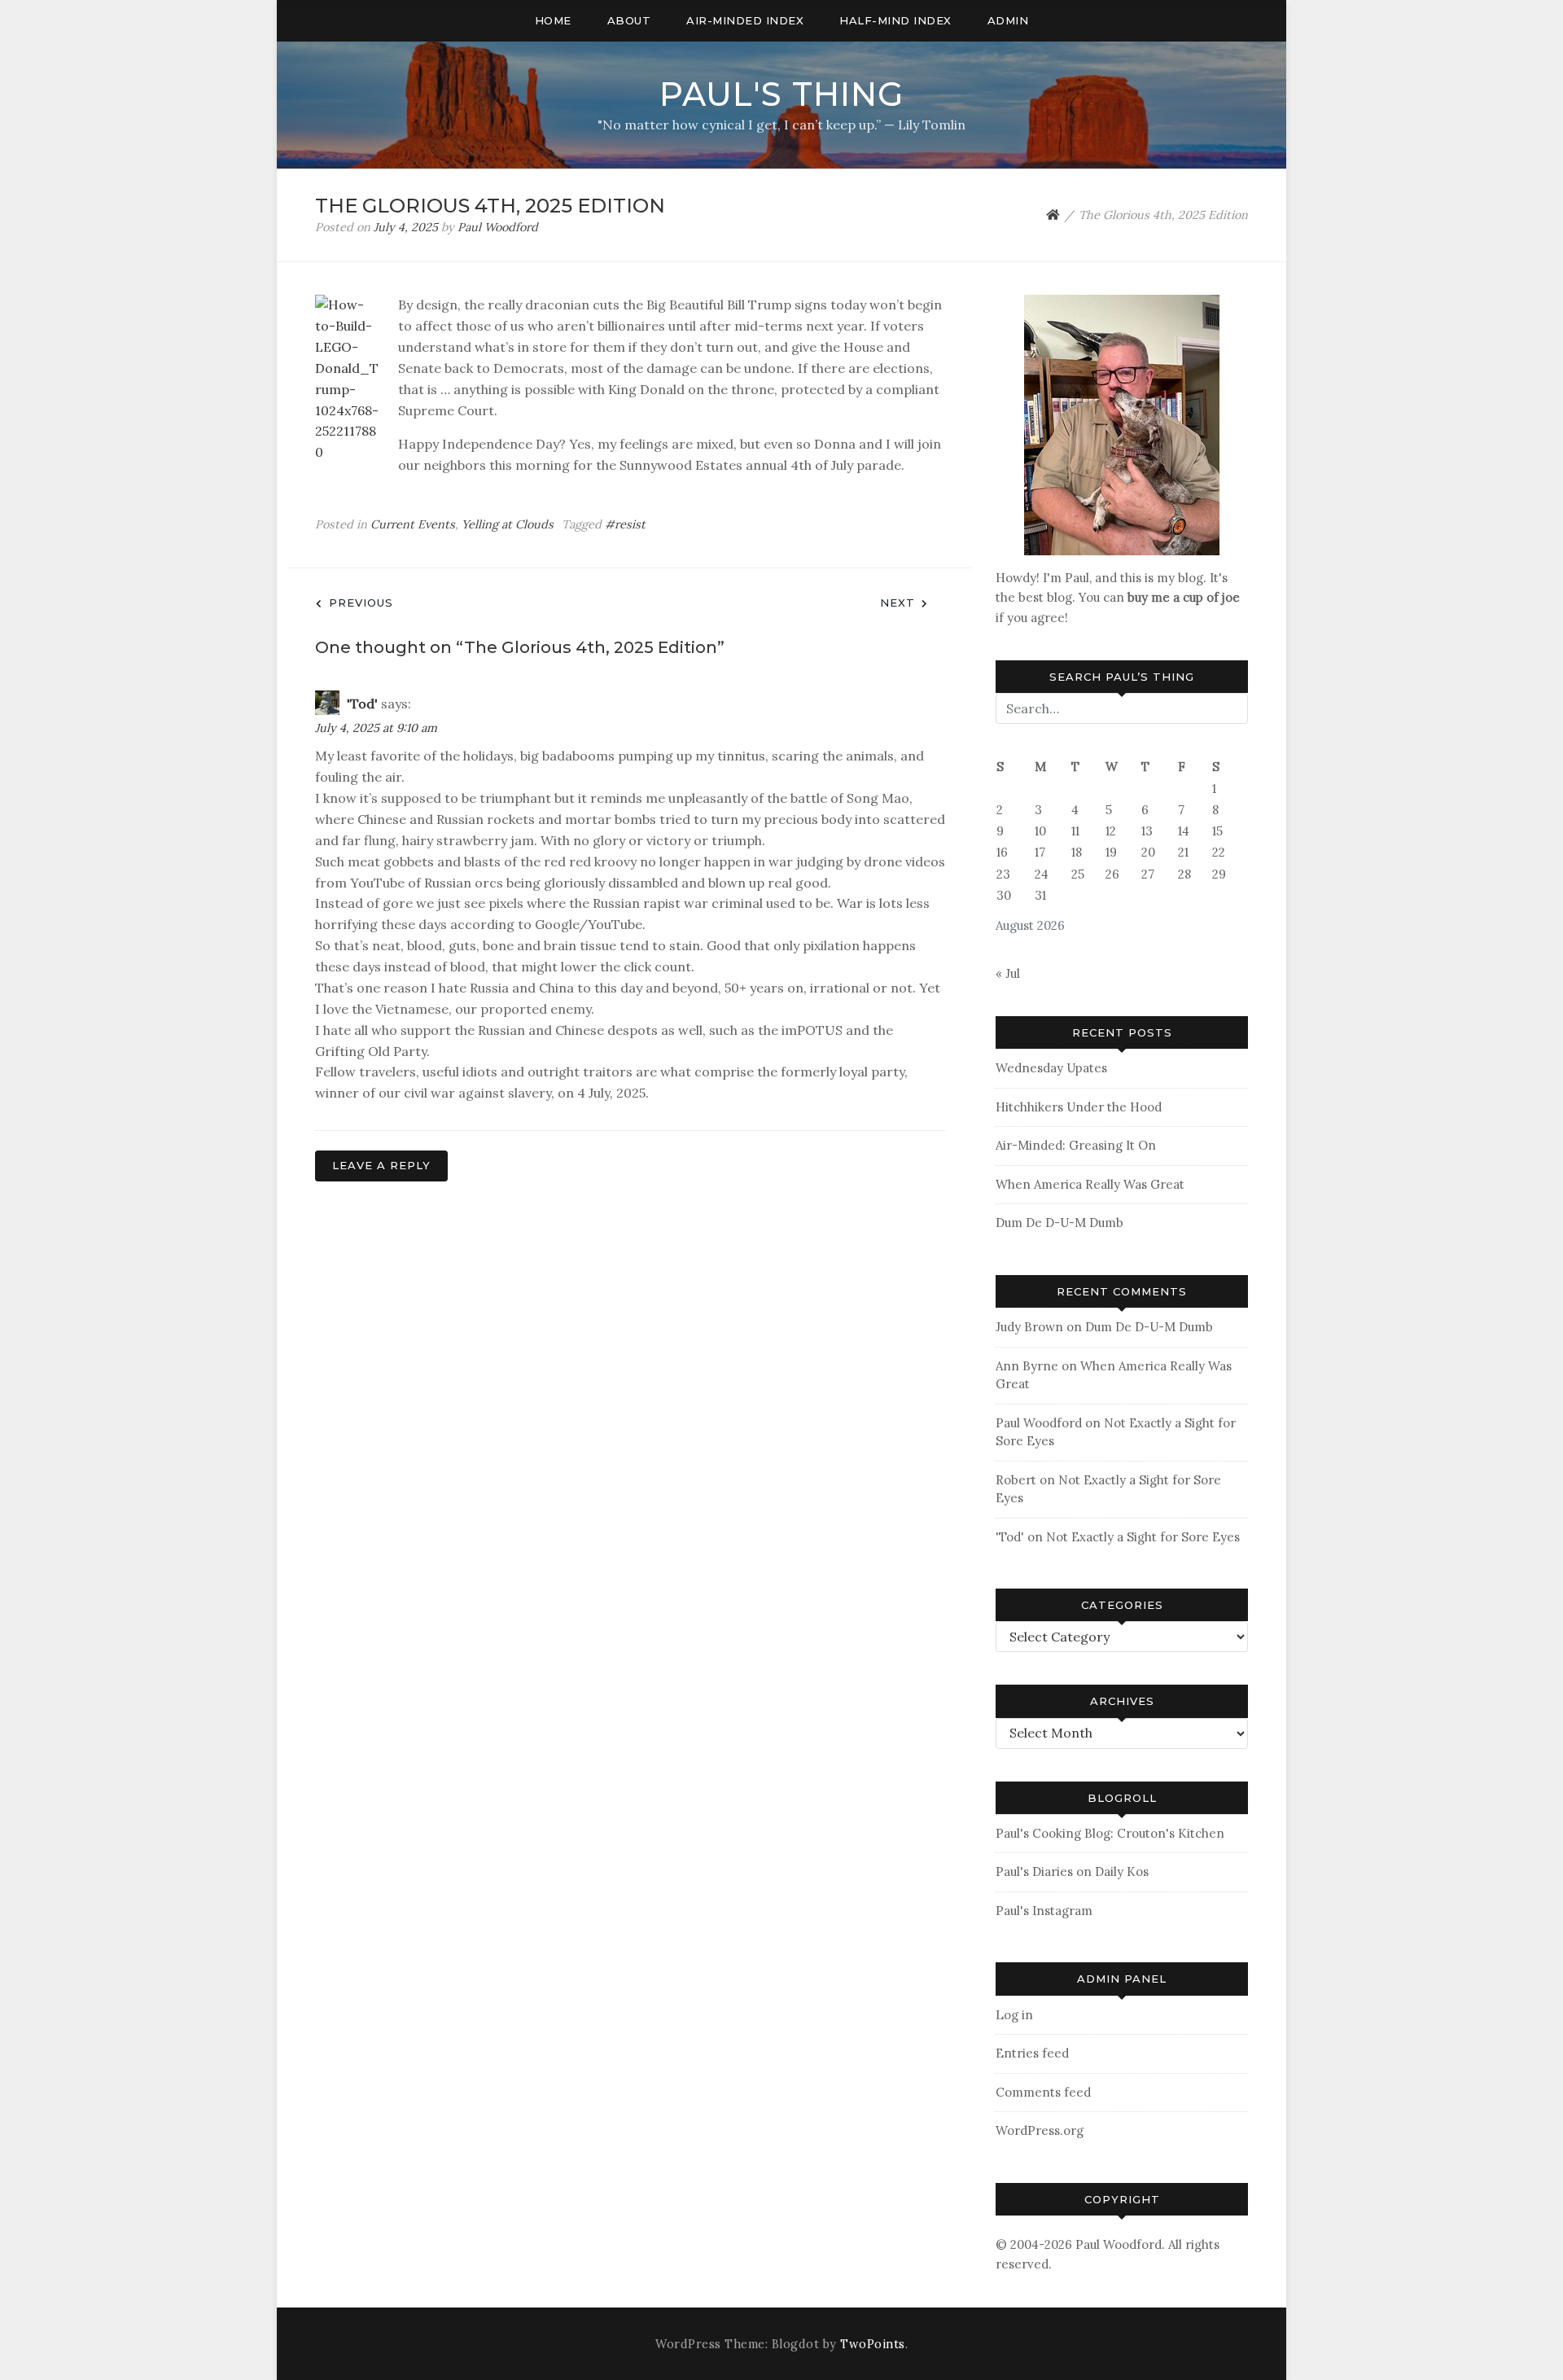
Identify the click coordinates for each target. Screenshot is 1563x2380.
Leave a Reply (381, 1165)
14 (1184, 831)
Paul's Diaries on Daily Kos (1072, 1872)
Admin (1008, 20)
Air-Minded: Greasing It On (1076, 1145)
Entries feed (1032, 2053)
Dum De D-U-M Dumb (1060, 1223)
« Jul (1008, 973)
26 (1112, 874)
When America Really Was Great (1090, 1184)
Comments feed (1043, 2092)
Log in (1014, 2015)
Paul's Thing (781, 94)
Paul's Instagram (1044, 1911)
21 (1183, 852)
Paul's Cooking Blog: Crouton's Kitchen (1110, 1833)
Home (553, 20)
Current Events (413, 524)
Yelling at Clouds (508, 524)
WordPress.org (1040, 2130)
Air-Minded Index (745, 20)
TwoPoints (873, 2344)
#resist (625, 524)
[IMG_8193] (1122, 424)
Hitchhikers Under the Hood (1079, 1107)
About (629, 20)
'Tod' (362, 703)
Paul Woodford (498, 227)
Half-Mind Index (895, 20)
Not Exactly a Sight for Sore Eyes (1143, 1537)
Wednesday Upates (1051, 1068)
